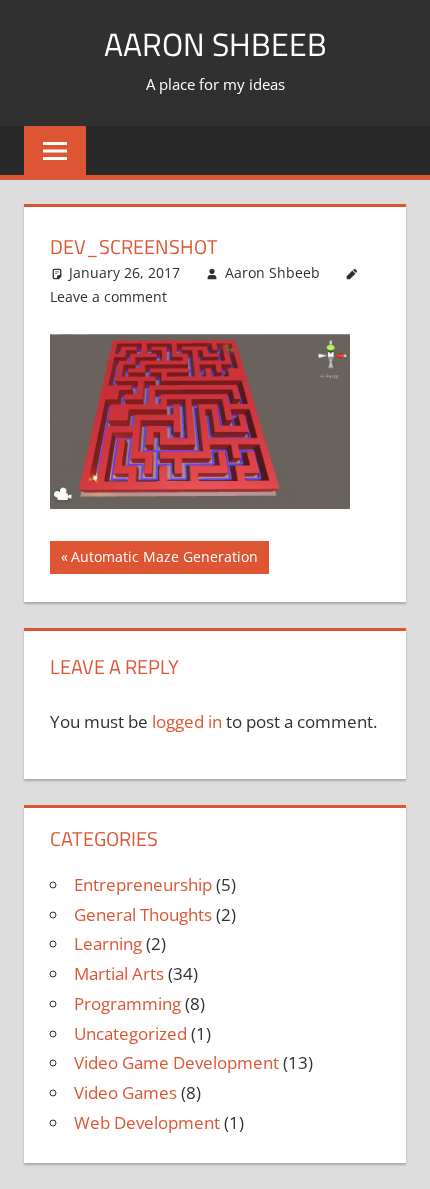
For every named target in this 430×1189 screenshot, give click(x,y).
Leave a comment (108, 296)
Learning (108, 943)
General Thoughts (143, 914)
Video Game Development (176, 1062)
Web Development (147, 1122)
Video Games (125, 1092)
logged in (187, 721)
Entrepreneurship (143, 884)
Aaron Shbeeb (215, 44)
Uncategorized (130, 1033)
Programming (127, 1003)
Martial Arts (119, 973)
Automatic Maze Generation (164, 560)
